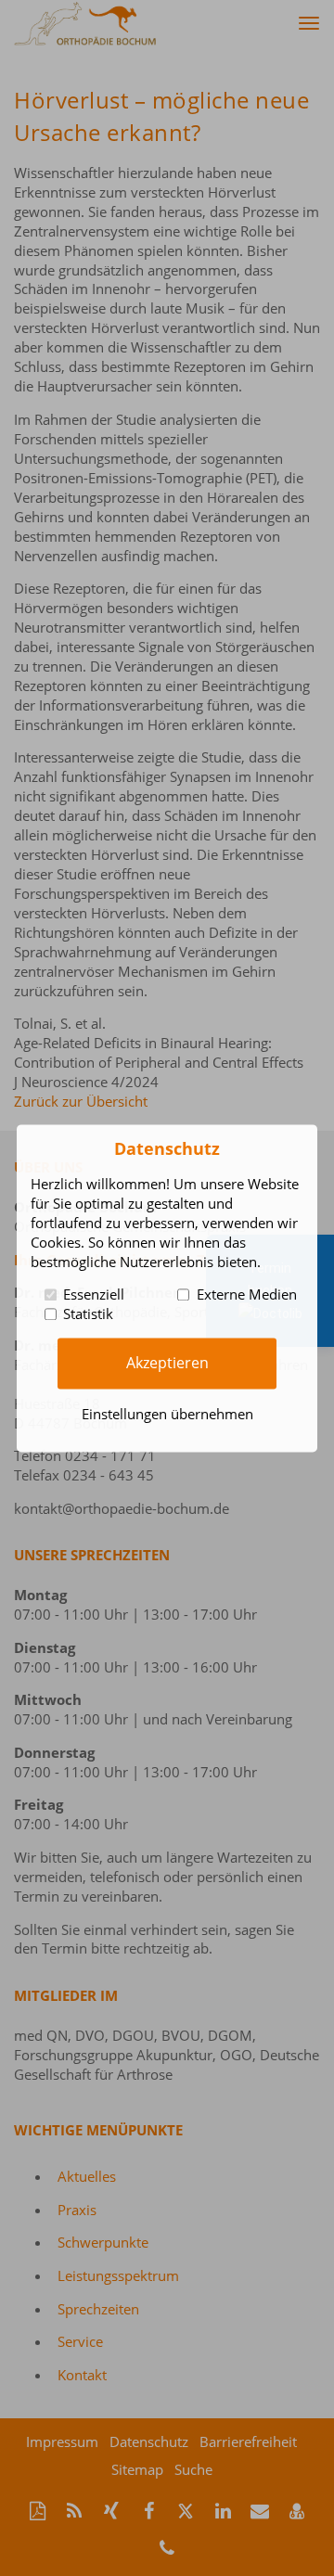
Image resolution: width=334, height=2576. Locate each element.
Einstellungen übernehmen (167, 1414)
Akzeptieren (167, 1363)
